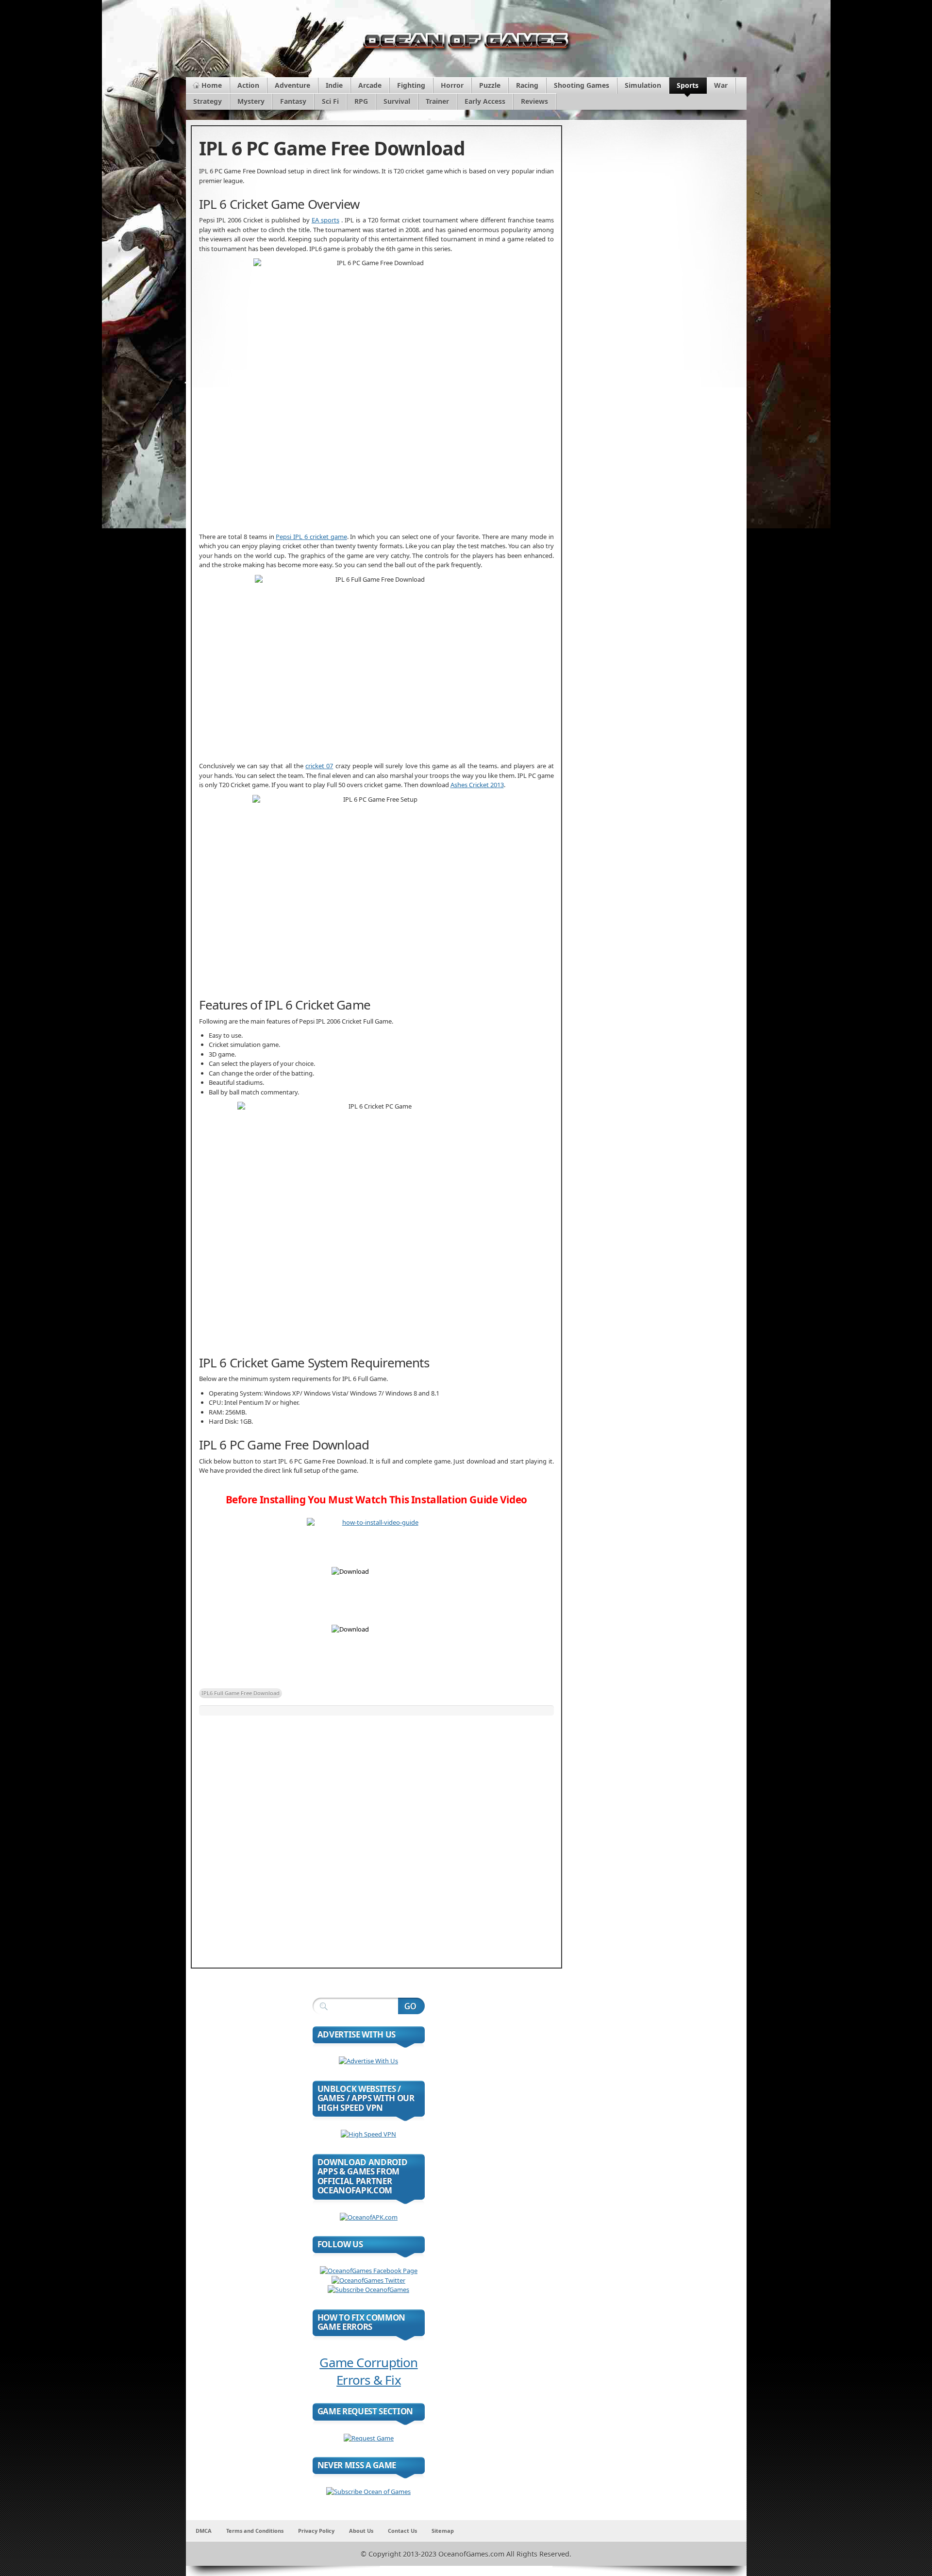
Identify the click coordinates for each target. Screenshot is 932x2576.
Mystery (251, 101)
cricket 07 (319, 766)
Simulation (643, 85)
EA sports (325, 220)
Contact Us (402, 2531)
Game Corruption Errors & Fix (368, 2371)
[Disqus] (376, 1837)
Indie (334, 85)
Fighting (411, 85)
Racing (527, 85)
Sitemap (443, 2531)
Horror (452, 85)
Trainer (437, 101)
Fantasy (293, 101)
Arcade (370, 85)
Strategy (208, 101)
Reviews (534, 101)
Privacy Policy (316, 2531)
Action (248, 85)
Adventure (292, 85)
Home (212, 85)
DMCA (204, 2531)
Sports (688, 85)
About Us (361, 2531)
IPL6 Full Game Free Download (241, 1693)
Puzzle (490, 85)
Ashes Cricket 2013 (477, 785)
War (721, 85)
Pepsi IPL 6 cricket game (311, 537)
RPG (361, 101)
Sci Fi (330, 101)
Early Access (485, 101)
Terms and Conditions (255, 2531)
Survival (397, 101)
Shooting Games (582, 85)
